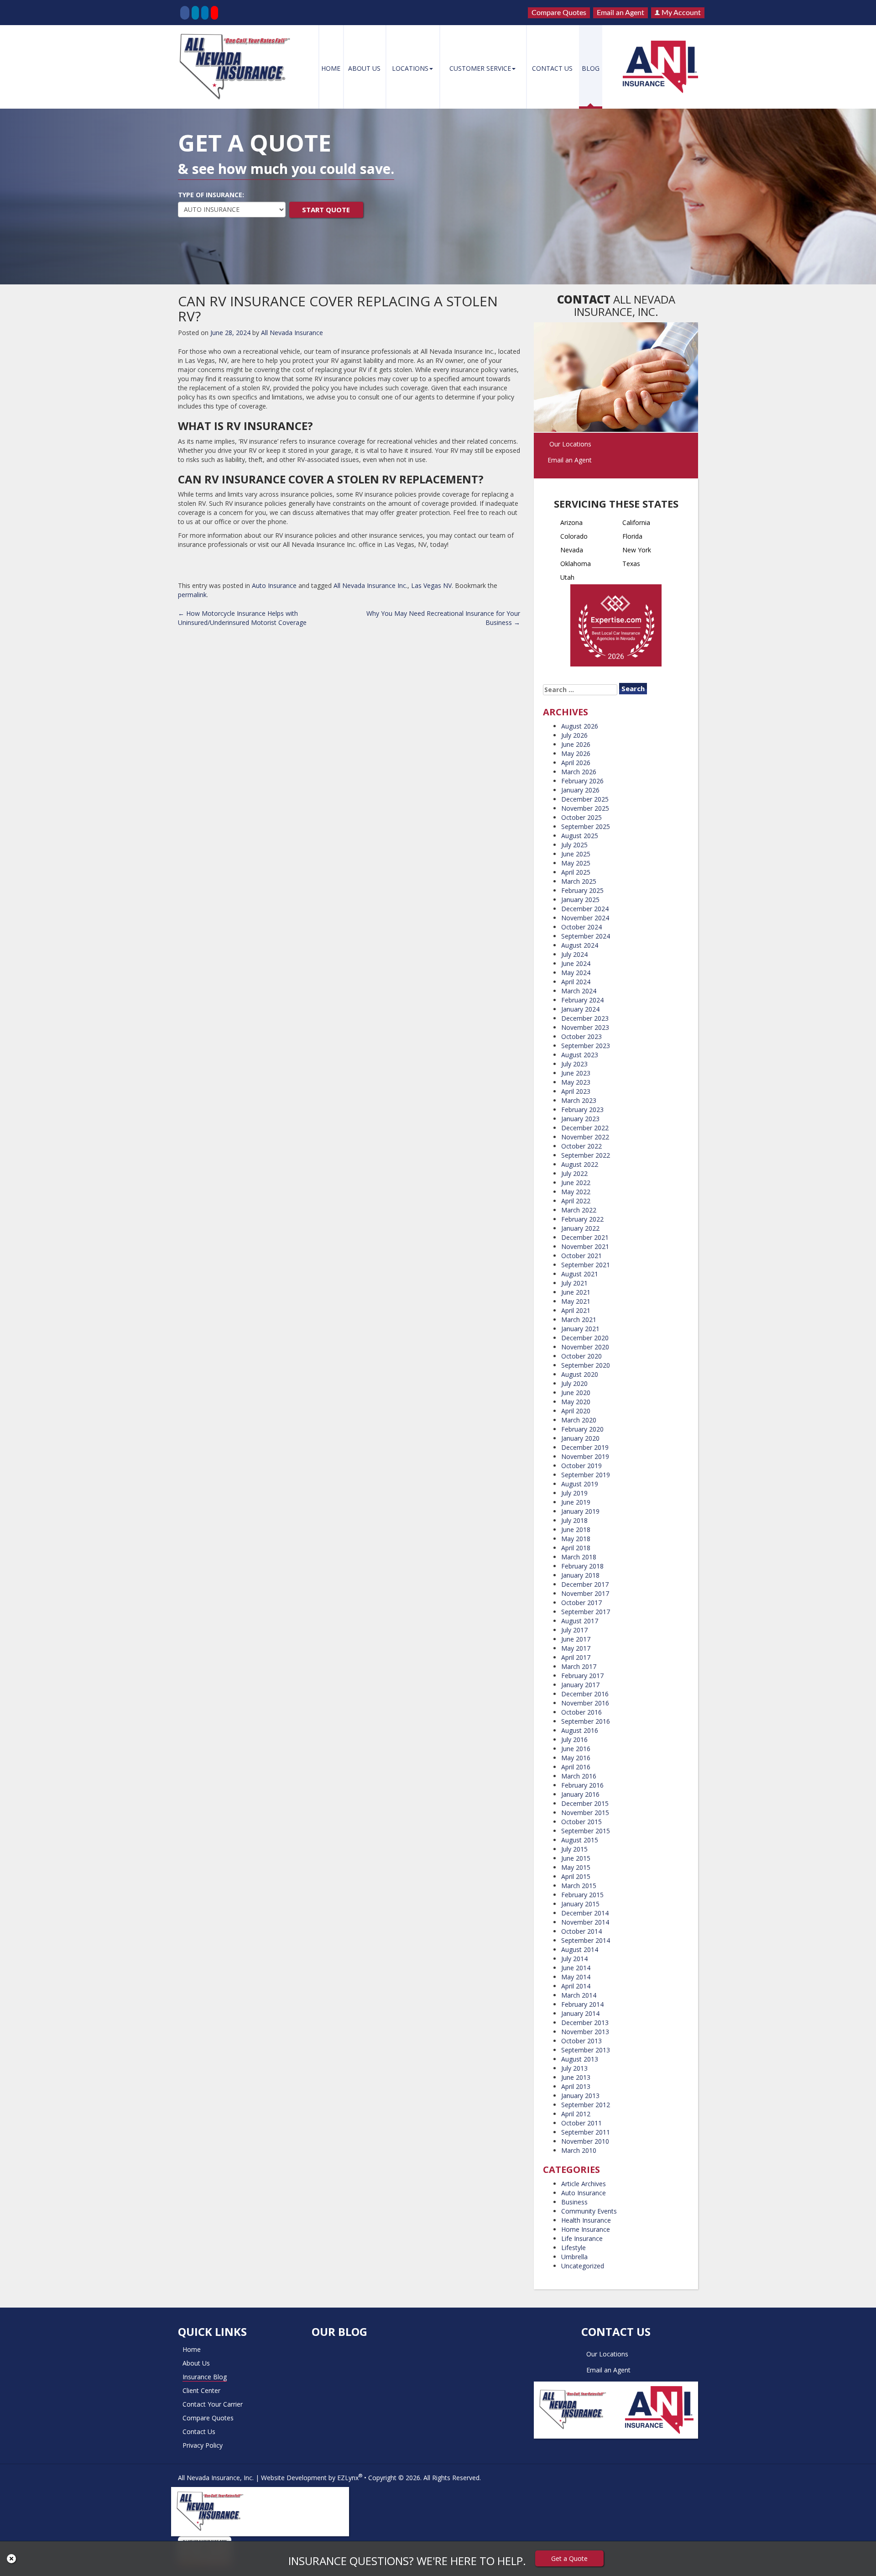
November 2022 (585, 1137)
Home (331, 68)
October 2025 (581, 817)
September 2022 (586, 1155)
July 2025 (574, 845)
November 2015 (585, 1813)
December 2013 (585, 2023)
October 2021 (581, 1256)
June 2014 (576, 1968)
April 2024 (576, 982)
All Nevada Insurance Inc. (370, 585)
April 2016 (576, 1767)
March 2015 (579, 1886)
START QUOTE (326, 210)
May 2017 (576, 1648)
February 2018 (582, 1566)
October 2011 (581, 2123)
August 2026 (580, 726)
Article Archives (584, 2184)
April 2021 (576, 1310)
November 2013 (585, 2032)
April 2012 (576, 2114)
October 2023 (581, 1036)
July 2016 (574, 1739)
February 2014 (582, 2004)
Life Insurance (582, 2238)
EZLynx (348, 2478)
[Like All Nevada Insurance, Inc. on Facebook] (185, 13)
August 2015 (580, 1840)
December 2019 (585, 1447)
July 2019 (574, 1493)
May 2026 (576, 753)
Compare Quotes (559, 13)
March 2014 (579, 1995)
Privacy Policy (203, 2445)
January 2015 (580, 1904)
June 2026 (576, 744)
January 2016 (580, 1794)
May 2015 (576, 1867)
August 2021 (580, 1274)
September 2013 (586, 2050)
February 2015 (582, 1895)
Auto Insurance (274, 585)
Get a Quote (569, 2558)
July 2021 (574, 1283)
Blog (591, 68)
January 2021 (580, 1329)
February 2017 (582, 1676)
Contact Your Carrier (213, 2404)
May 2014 (576, 1977)
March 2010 (579, 2150)
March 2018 (579, 1557)
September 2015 (586, 1831)
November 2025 (585, 808)
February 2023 (582, 1110)
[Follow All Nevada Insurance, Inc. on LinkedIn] (205, 13)
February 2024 (582, 1000)
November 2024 (585, 918)
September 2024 (586, 936)
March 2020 (579, 1420)
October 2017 (581, 1603)
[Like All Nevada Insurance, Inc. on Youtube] (214, 13)
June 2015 (576, 1858)
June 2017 (576, 1639)
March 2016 (579, 1776)
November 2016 (585, 1703)
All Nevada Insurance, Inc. (216, 2478)
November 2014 (585, 1922)
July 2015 (574, 1849)
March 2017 (579, 1666)
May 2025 (576, 863)
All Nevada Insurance (292, 333)
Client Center (201, 2390)
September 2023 (586, 1046)
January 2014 (580, 2013)
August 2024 (580, 945)
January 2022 (580, 1228)
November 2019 (585, 1456)
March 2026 (579, 772)
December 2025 (585, 799)
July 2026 (574, 735)
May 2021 (576, 1301)
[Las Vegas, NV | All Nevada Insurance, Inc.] (238, 67)
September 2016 (586, 1721)
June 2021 (576, 1292)
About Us (364, 68)
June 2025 (576, 854)
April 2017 (576, 1657)
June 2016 (576, 1749)
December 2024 (585, 909)
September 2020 (586, 1365)
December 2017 (585, 1584)
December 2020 (585, 1338)
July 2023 (574, 1064)
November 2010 (585, 2141)
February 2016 (582, 1785)
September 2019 (586, 1475)
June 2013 (576, 2077)
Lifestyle (574, 2248)
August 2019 (580, 1484)
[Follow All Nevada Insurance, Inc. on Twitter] (195, 13)
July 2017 (574, 1630)
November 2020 (585, 1347)
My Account (680, 13)
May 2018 (576, 1539)
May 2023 (576, 1082)
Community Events (589, 2211)
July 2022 (574, 1173)
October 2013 (581, 2041)
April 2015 (576, 1876)
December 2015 (585, 1803)
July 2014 (574, 1959)
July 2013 (574, 2068)
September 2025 (586, 826)
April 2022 (576, 1201)
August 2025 (580, 836)
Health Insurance (586, 2220)
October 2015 (581, 1822)
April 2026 (576, 763)
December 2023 (585, 1018)
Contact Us (552, 68)
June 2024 (576, 963)
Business (574, 2202)
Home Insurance (586, 2229)
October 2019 (581, 1466)
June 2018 (576, 1529)
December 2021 (585, 1237)
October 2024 (581, 927)
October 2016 (581, 1712)
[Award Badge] (616, 628)
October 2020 (581, 1356)
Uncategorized (583, 2266)
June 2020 (576, 1393)
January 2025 (580, 900)
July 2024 (574, 954)
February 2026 (582, 781)
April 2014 (576, 1986)
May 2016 (576, 1758)
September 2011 (586, 2132)
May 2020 (576, 1402)
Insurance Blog (205, 2377)
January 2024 (580, 1009)
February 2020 (582, 1429)
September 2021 (586, 1265)
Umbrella (574, 2257)
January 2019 (580, 1511)
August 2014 (580, 1949)
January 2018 (580, 1575)
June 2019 (576, 1502)
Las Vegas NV (431, 585)
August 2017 (580, 1621)
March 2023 (579, 1100)
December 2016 (585, 1694)
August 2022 (580, 1164)
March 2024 (579, 991)
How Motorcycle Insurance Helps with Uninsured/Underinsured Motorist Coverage (242, 618)
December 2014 (585, 1913)
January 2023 (580, 1119)
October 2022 (581, 1146)
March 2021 (579, 1319)
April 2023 (576, 1091)
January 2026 (580, 790)
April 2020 (576, 1411)
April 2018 (576, 1548)
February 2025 (582, 890)
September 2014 (586, 1940)
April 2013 (576, 2086)
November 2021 (585, 1246)
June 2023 (576, 1073)
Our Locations (570, 444)
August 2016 (580, 1730)
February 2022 (582, 1219)
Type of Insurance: (211, 195)
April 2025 (576, 872)
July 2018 (574, 1520)
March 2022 (579, 1210)
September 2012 (586, 2105)
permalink (192, 595)
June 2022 (576, 1183)
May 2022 (576, 1192)
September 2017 (586, 1612)
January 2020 (580, 1438)
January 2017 (580, 1685)
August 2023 (580, 1055)
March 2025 (579, 881)
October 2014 (581, 1931)
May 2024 (576, 973)
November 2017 (585, 1593)
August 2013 (580, 2059)
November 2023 (585, 1027)
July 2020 (574, 1383)
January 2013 (580, 2096)
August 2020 (580, 1374)
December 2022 (585, 1128)
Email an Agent (620, 13)
